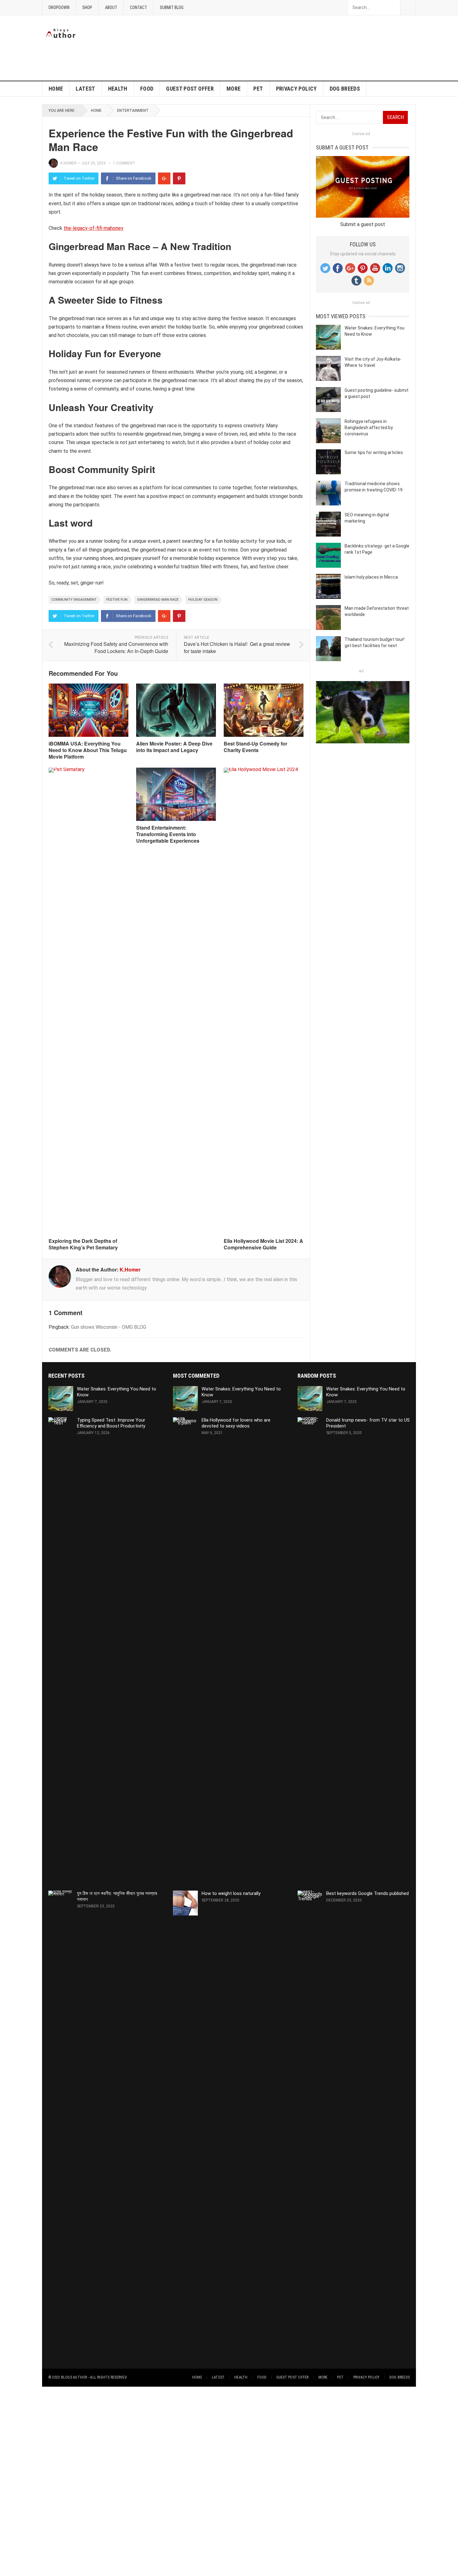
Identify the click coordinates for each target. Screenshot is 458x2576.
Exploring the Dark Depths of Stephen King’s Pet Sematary (83, 1244)
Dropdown (59, 7)
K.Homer (69, 163)
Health (118, 89)
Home (56, 89)
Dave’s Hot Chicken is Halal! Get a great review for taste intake (237, 647)
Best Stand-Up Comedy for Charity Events (255, 747)
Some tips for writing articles (374, 452)
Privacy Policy (296, 89)
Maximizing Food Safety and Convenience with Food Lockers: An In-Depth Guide (116, 647)
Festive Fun (117, 600)
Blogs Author (74, 2377)
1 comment (124, 163)
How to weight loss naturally (231, 1893)
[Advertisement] (303, 29)
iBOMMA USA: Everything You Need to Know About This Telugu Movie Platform (88, 750)
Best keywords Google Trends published (367, 1893)
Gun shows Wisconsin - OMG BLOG (109, 1327)
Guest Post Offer (190, 89)
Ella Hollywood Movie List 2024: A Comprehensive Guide (263, 1244)
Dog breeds (345, 89)
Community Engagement (74, 600)
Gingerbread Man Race (158, 600)
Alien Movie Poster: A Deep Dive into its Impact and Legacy (174, 747)
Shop (87, 7)
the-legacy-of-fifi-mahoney (93, 228)
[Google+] (164, 178)
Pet (258, 89)
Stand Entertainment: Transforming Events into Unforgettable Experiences (168, 834)
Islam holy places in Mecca (371, 577)
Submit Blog (172, 7)
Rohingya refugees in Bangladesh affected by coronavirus (369, 428)
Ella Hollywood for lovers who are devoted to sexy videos (236, 1423)
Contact (138, 7)
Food (147, 89)
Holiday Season (203, 600)
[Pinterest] (179, 178)
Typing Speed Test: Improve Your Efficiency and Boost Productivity (111, 1423)
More (234, 89)
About (111, 7)
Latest (85, 89)
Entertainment (133, 111)
